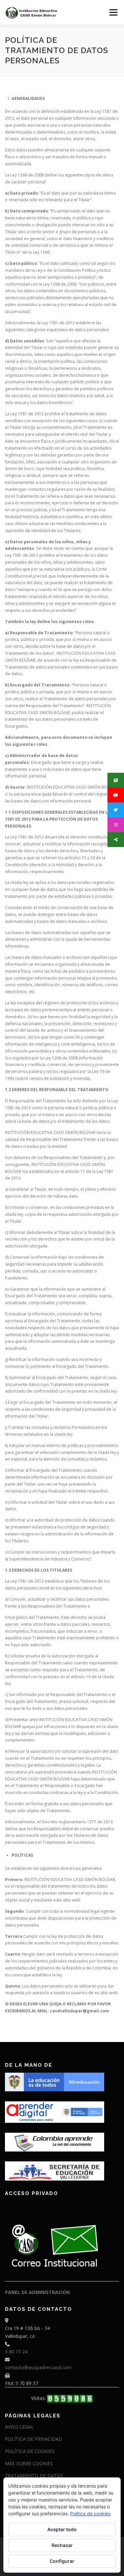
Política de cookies (90, 2513)
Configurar (62, 2561)
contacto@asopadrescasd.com (38, 2367)
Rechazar (62, 2545)
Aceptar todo (62, 2529)
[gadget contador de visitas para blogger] (70, 2398)
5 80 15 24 (16, 2352)
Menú (113, 12)
